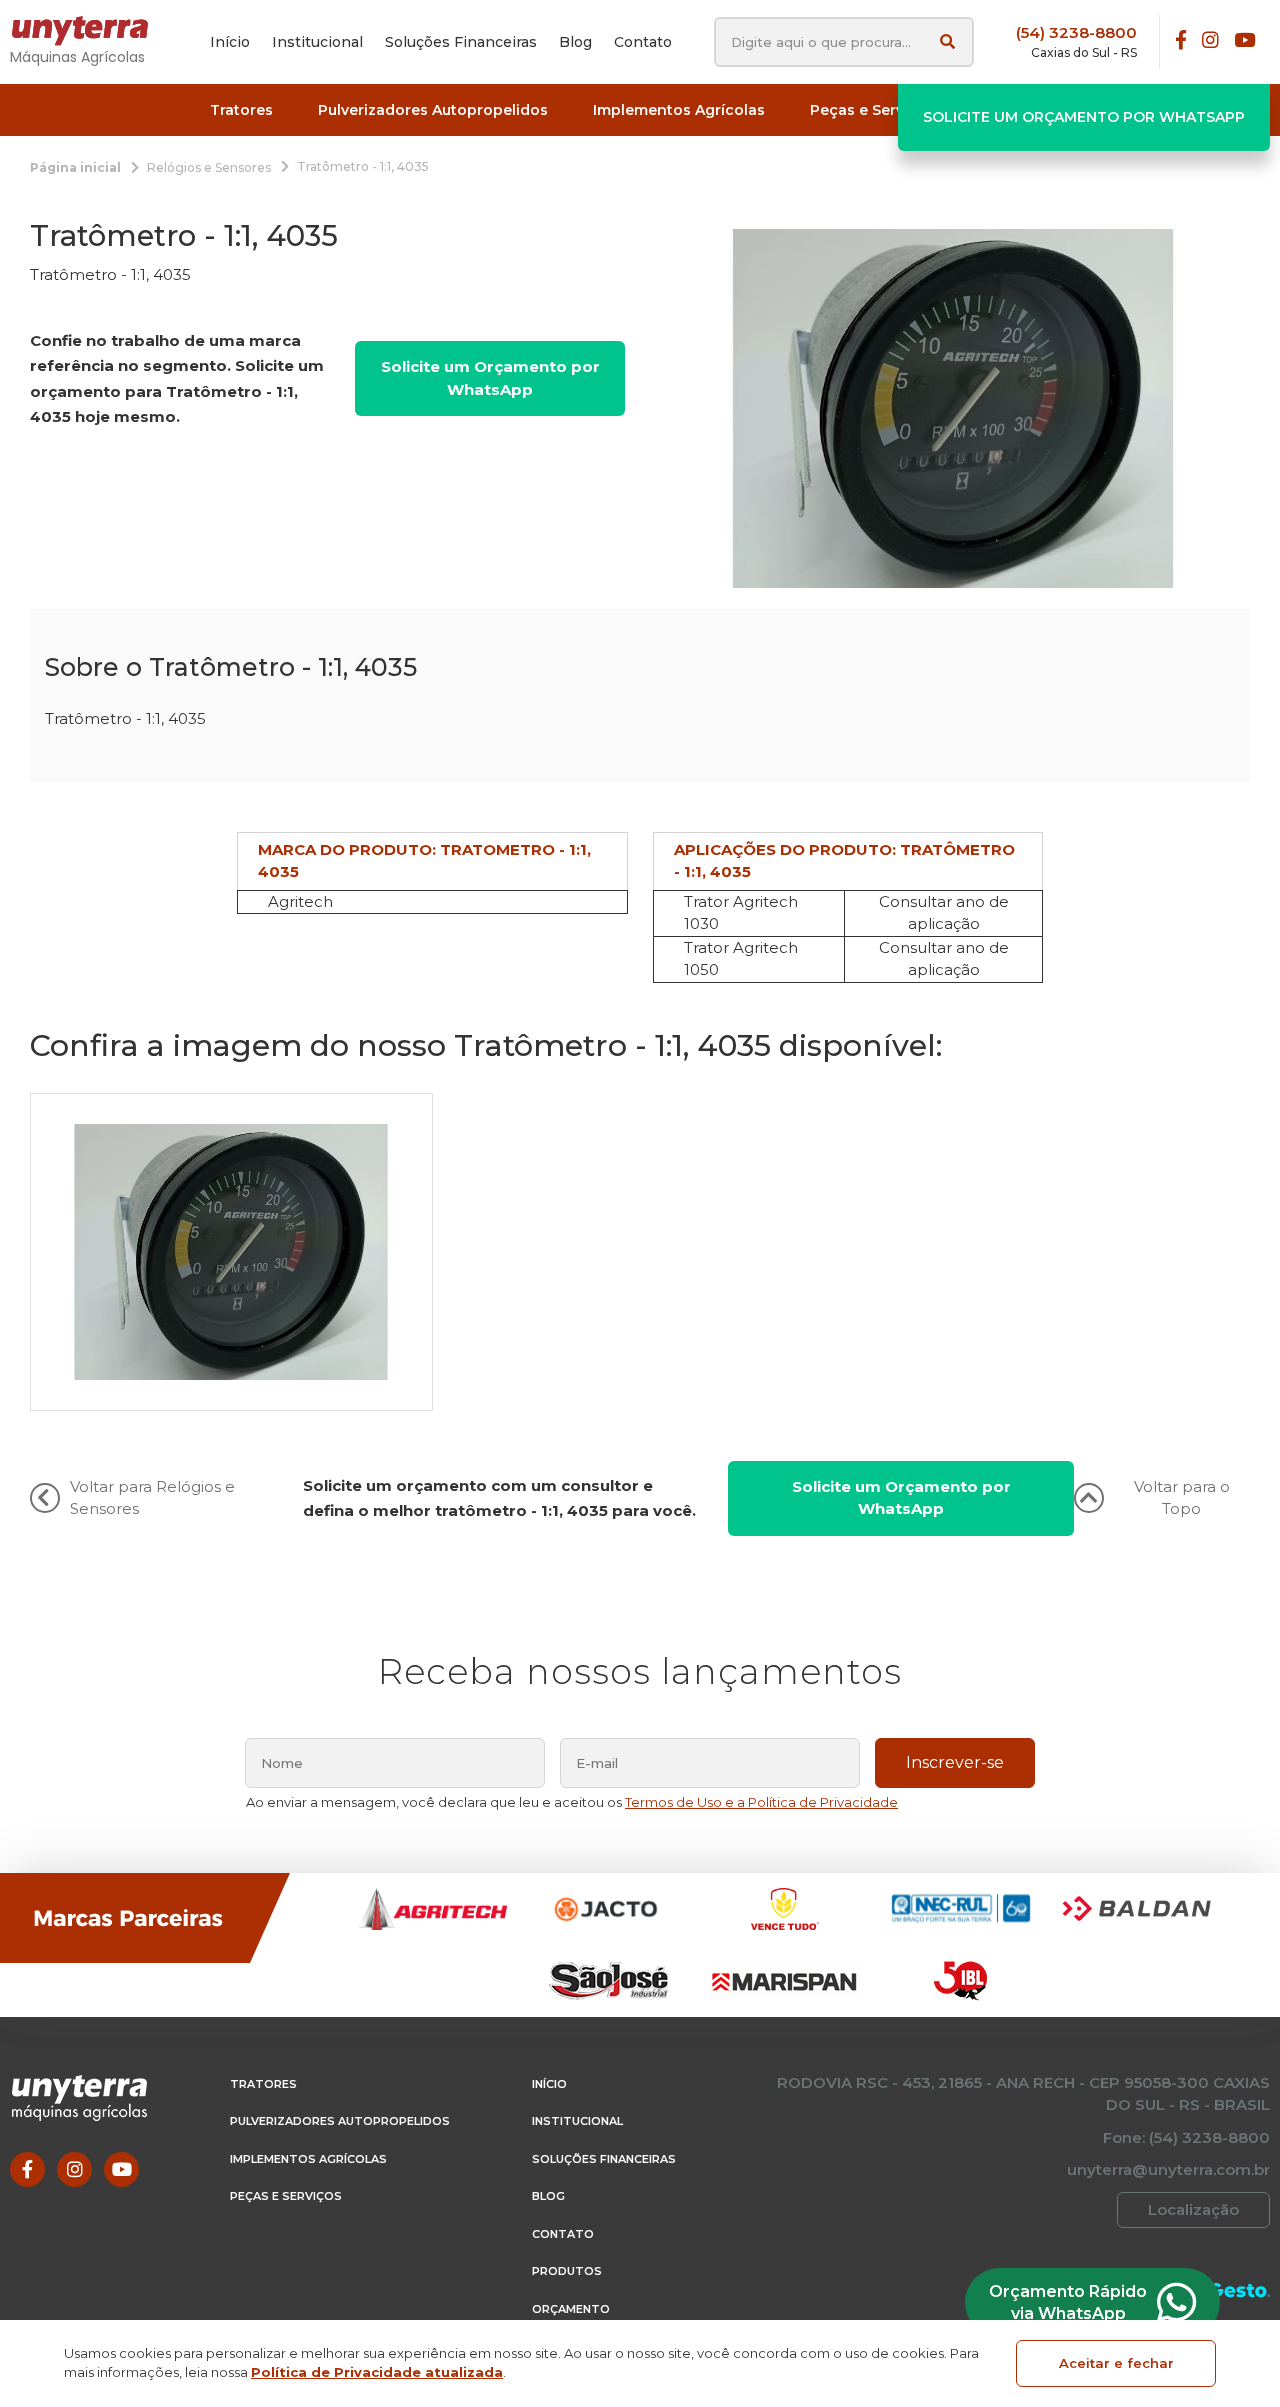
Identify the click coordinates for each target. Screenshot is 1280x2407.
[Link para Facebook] (1181, 41)
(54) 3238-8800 (1076, 32)
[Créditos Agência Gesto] (1239, 2289)
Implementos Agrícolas (308, 2159)
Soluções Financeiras (604, 2159)
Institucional (577, 2121)
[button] (241, 110)
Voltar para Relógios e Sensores (152, 1498)
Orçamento (571, 2309)
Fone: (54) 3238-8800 (1186, 2137)
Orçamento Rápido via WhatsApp (1068, 2302)
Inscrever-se (955, 1762)
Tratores (263, 2084)
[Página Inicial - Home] (90, 31)
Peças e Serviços (286, 2196)
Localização (1193, 2209)
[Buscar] (947, 41)
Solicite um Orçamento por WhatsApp (1084, 117)
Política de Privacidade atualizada (377, 2372)
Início (549, 2084)
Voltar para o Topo (1182, 1498)
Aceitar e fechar (1116, 2363)
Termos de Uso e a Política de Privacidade (761, 1802)
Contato (563, 2234)
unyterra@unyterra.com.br (1168, 2169)
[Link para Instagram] (1210, 41)
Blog (548, 2196)
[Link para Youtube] (1244, 41)
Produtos (567, 2271)
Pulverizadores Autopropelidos (340, 2121)
